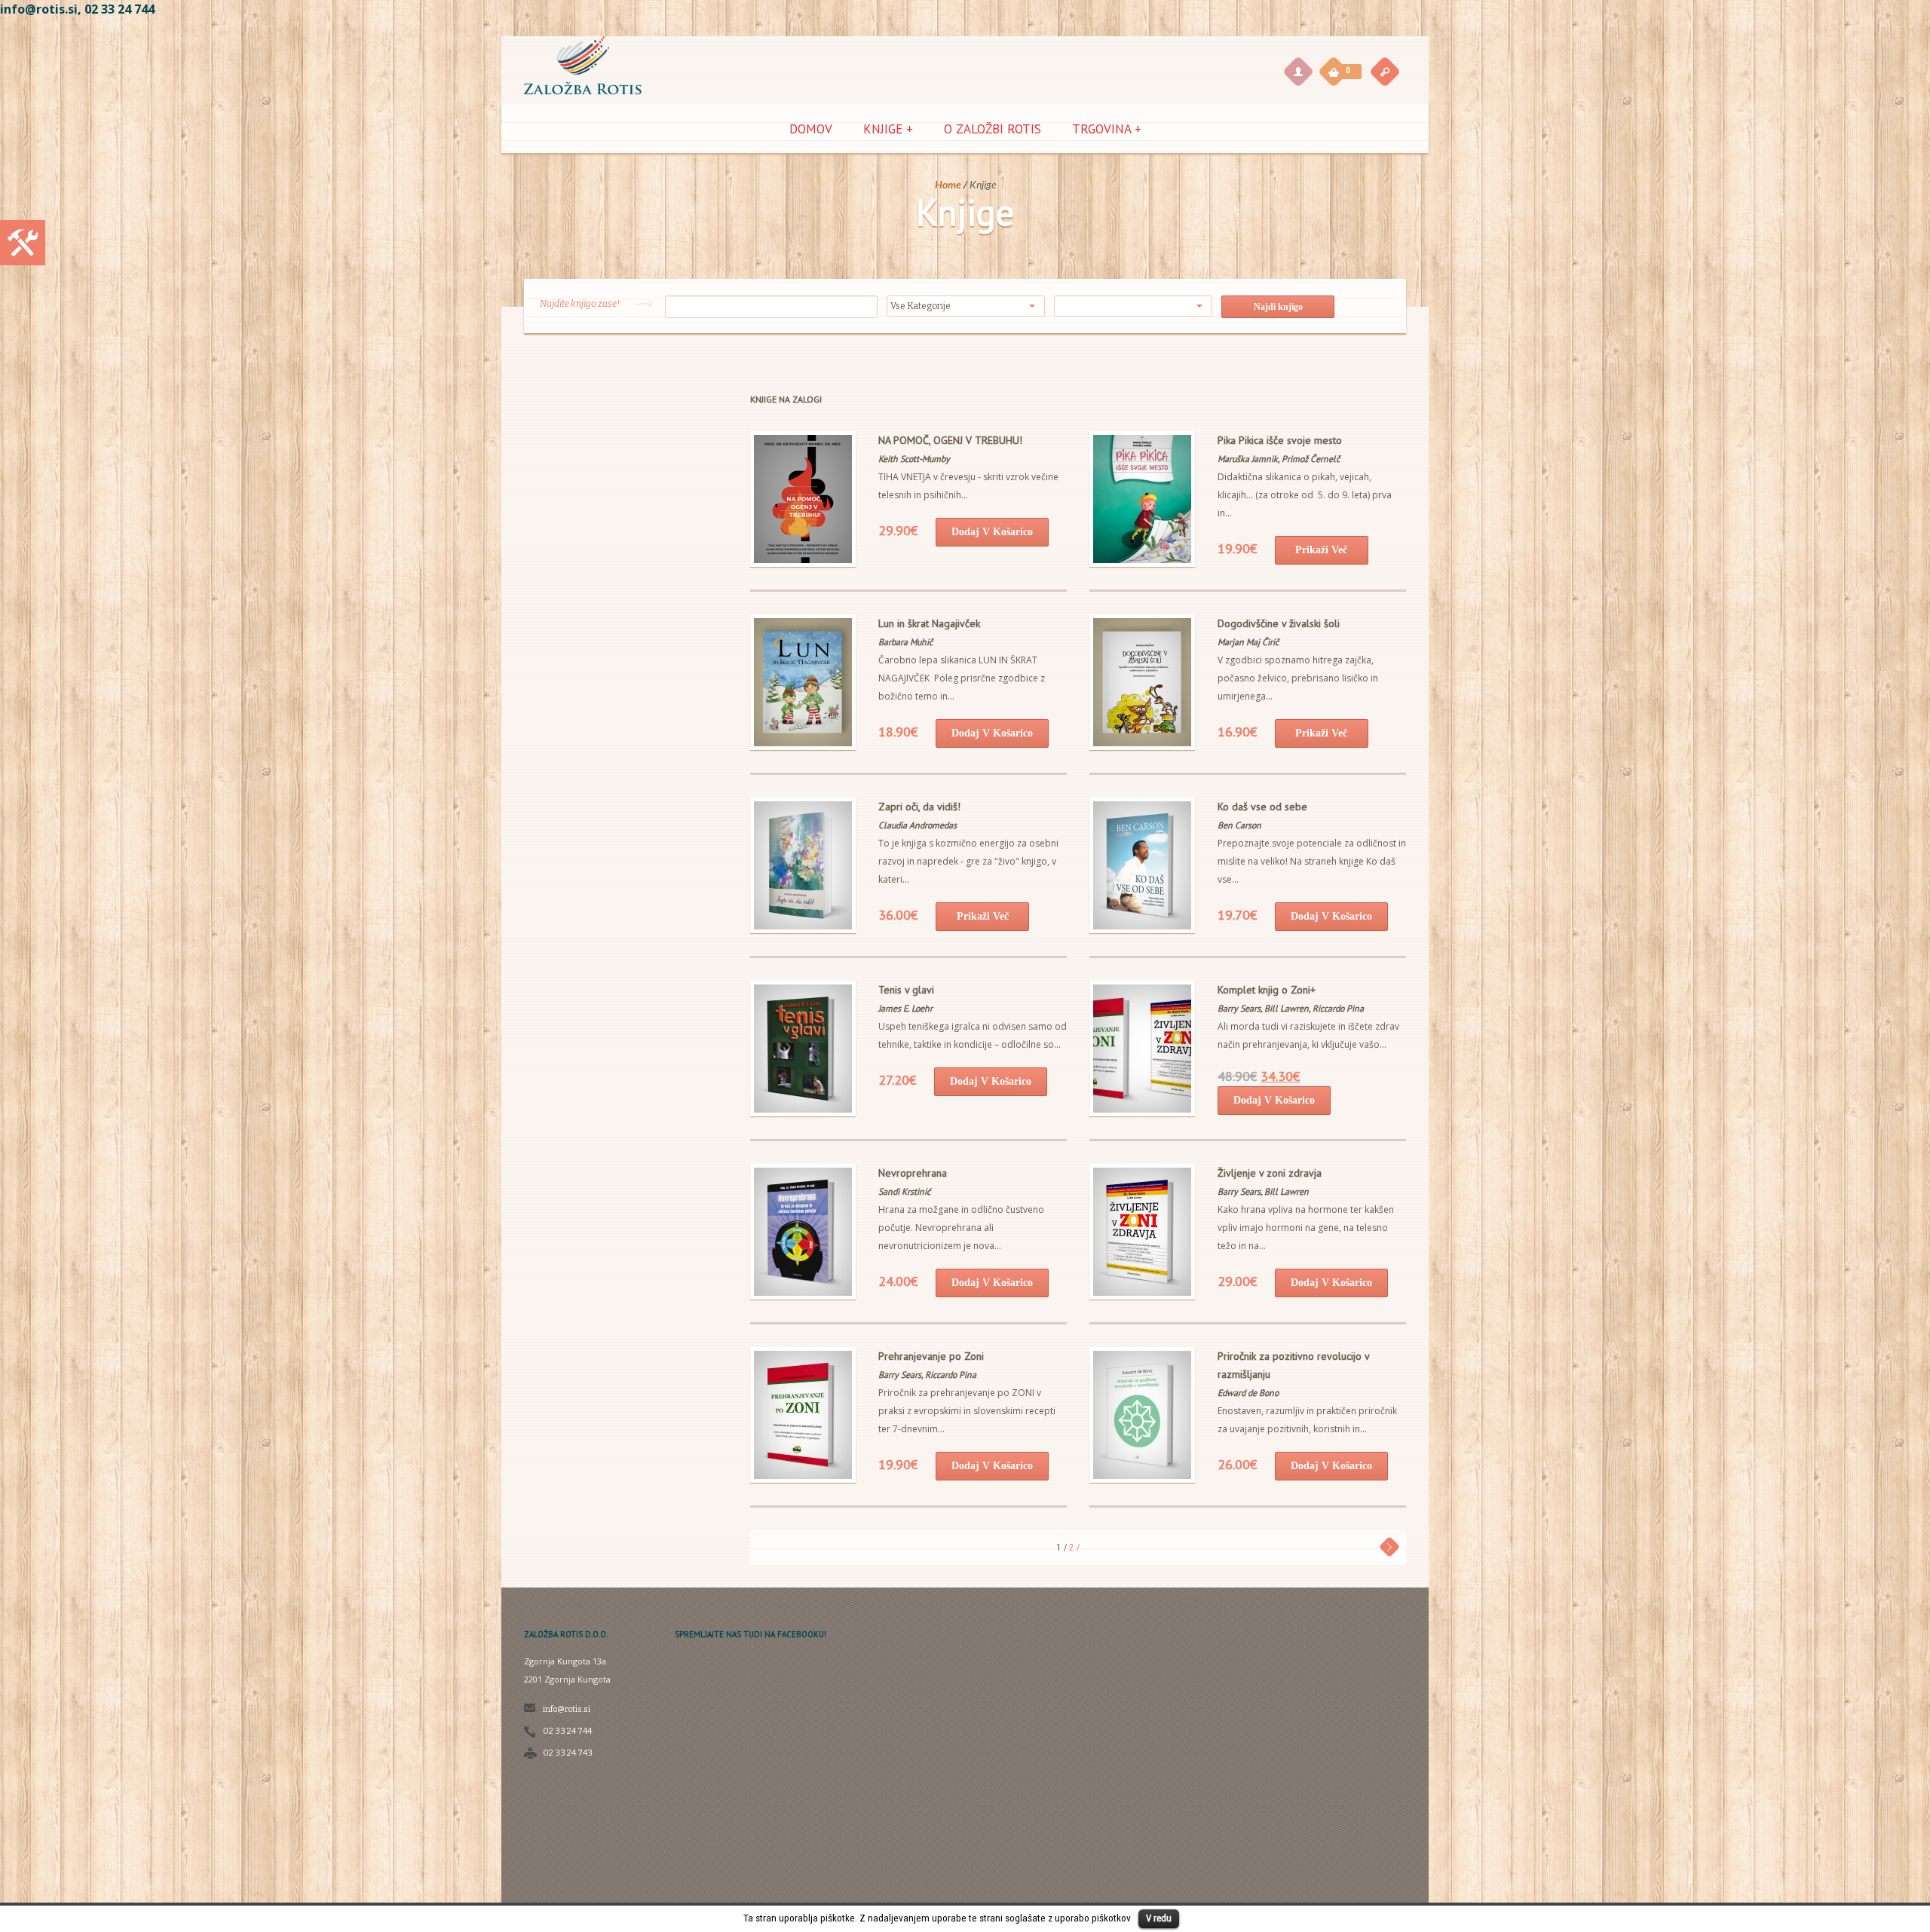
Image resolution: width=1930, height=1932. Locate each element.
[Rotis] (583, 97)
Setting (23, 243)
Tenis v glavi (906, 990)
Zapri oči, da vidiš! (919, 807)
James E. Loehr (905, 1008)
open (1385, 71)
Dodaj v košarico (992, 532)
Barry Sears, (1241, 1008)
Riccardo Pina (1338, 1008)
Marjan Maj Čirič (1248, 642)
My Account (1297, 71)
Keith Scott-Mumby (914, 459)
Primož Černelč (1311, 459)
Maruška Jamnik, (1250, 459)
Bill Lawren (1287, 1191)
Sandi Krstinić (904, 1191)
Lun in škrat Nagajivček (929, 623)
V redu (1159, 1918)
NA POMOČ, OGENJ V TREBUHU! (950, 440)
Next (1390, 1546)
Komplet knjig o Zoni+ (1267, 990)
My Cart (1334, 70)
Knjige (888, 129)
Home (948, 184)
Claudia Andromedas (918, 825)
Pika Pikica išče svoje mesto (1280, 440)
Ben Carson (1239, 825)
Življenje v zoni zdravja (1270, 1173)
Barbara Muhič (905, 642)
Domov (811, 129)
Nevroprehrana (913, 1173)
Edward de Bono (1248, 1393)
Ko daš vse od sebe (1262, 807)
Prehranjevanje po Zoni (931, 1356)
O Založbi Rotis (993, 129)
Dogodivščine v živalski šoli (1279, 623)
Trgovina (1107, 129)
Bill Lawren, (1288, 1008)
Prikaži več (1321, 550)
